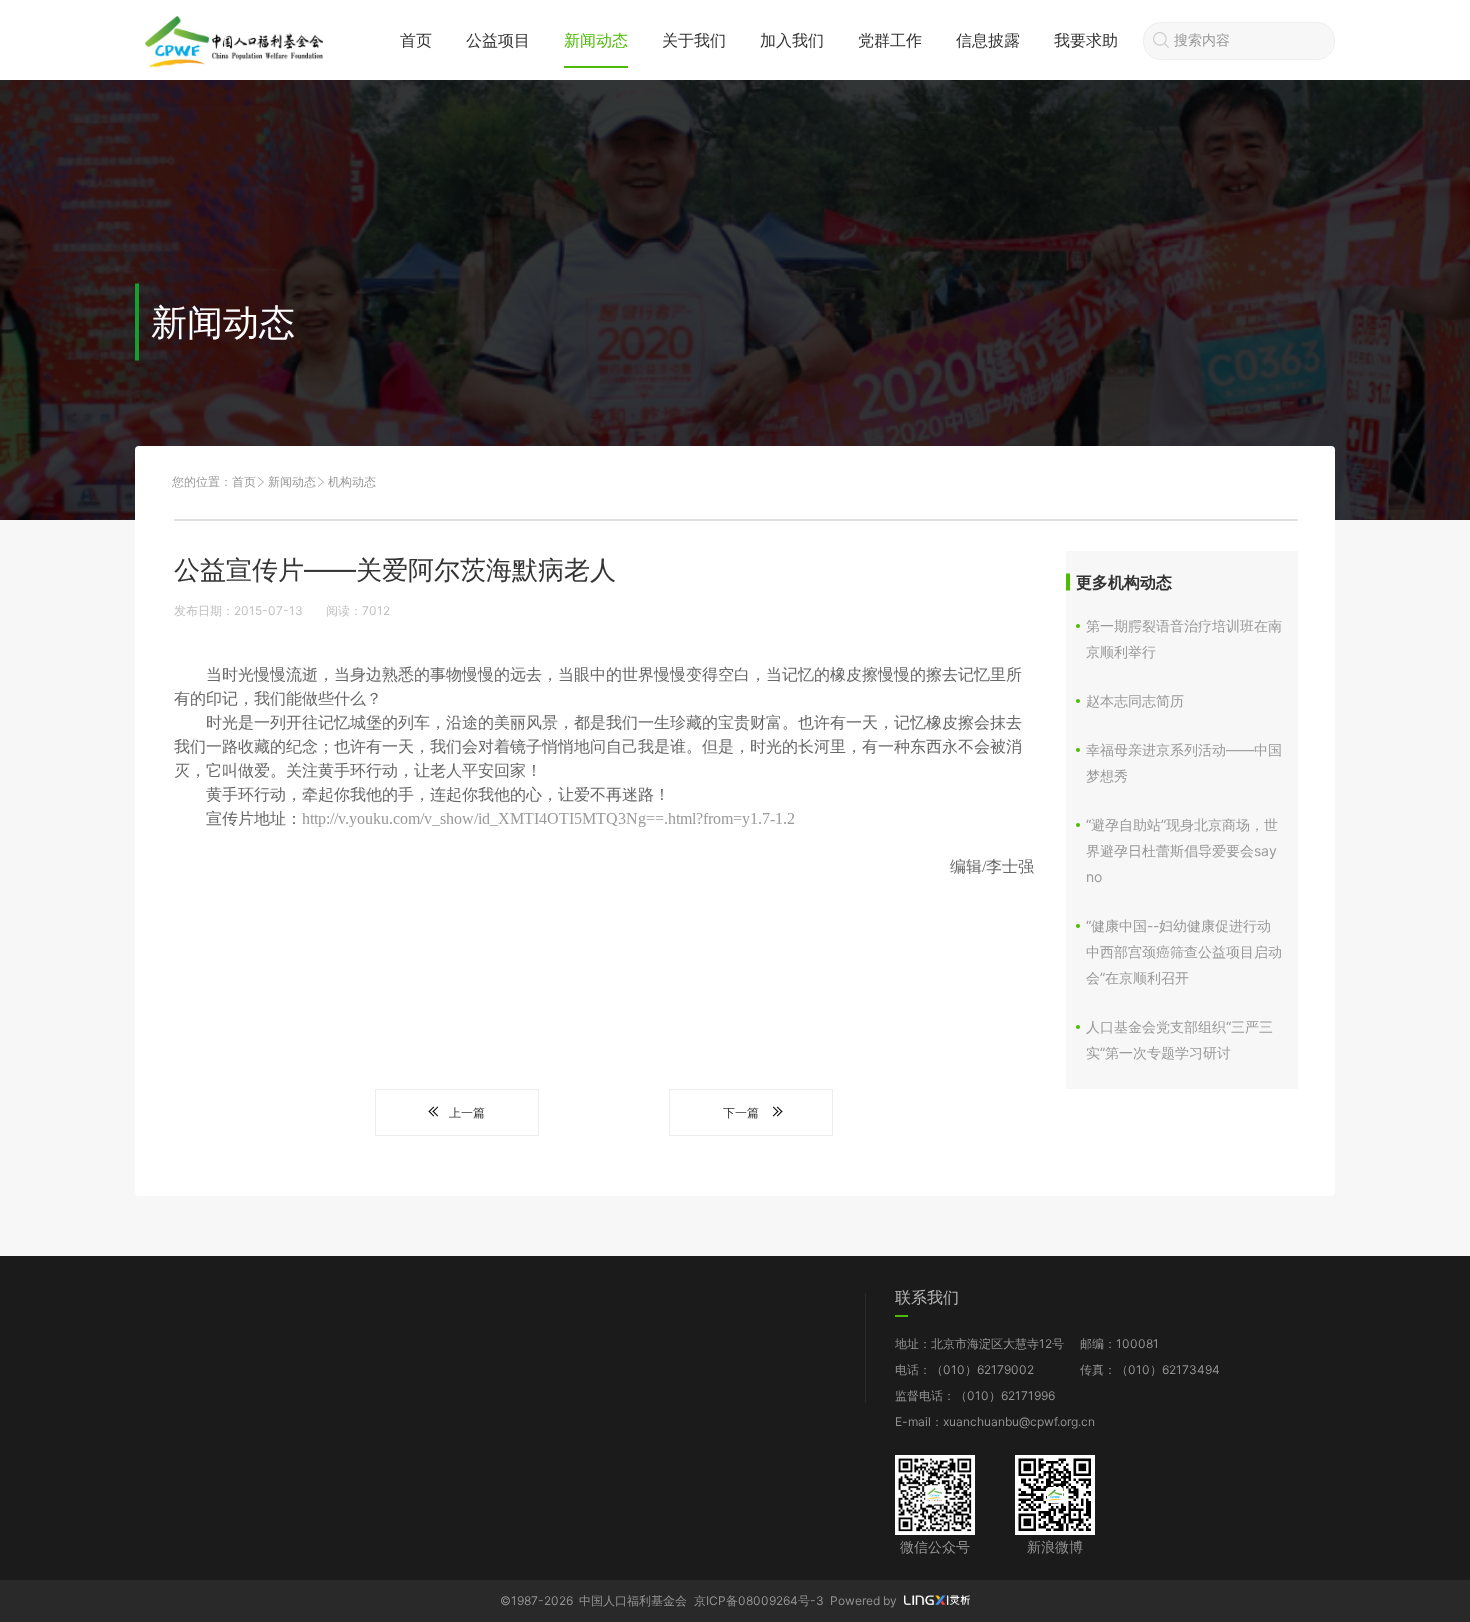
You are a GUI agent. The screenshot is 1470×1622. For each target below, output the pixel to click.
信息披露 (988, 40)
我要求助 (1086, 40)
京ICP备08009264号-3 (759, 1600)
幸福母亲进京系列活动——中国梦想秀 (1184, 762)
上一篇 (467, 1112)
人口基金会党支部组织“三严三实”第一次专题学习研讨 (1179, 1039)
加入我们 (792, 40)
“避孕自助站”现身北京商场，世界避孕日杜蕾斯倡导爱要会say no (1182, 850)
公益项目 (498, 40)
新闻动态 (596, 40)
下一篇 (741, 1112)
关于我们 (694, 40)
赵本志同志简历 (1135, 700)
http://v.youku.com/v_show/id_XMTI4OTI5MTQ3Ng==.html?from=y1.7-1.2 (548, 818)
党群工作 (890, 40)
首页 (416, 40)
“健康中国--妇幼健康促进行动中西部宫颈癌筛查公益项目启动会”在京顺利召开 (1184, 951)
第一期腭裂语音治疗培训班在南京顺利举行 (1184, 638)
